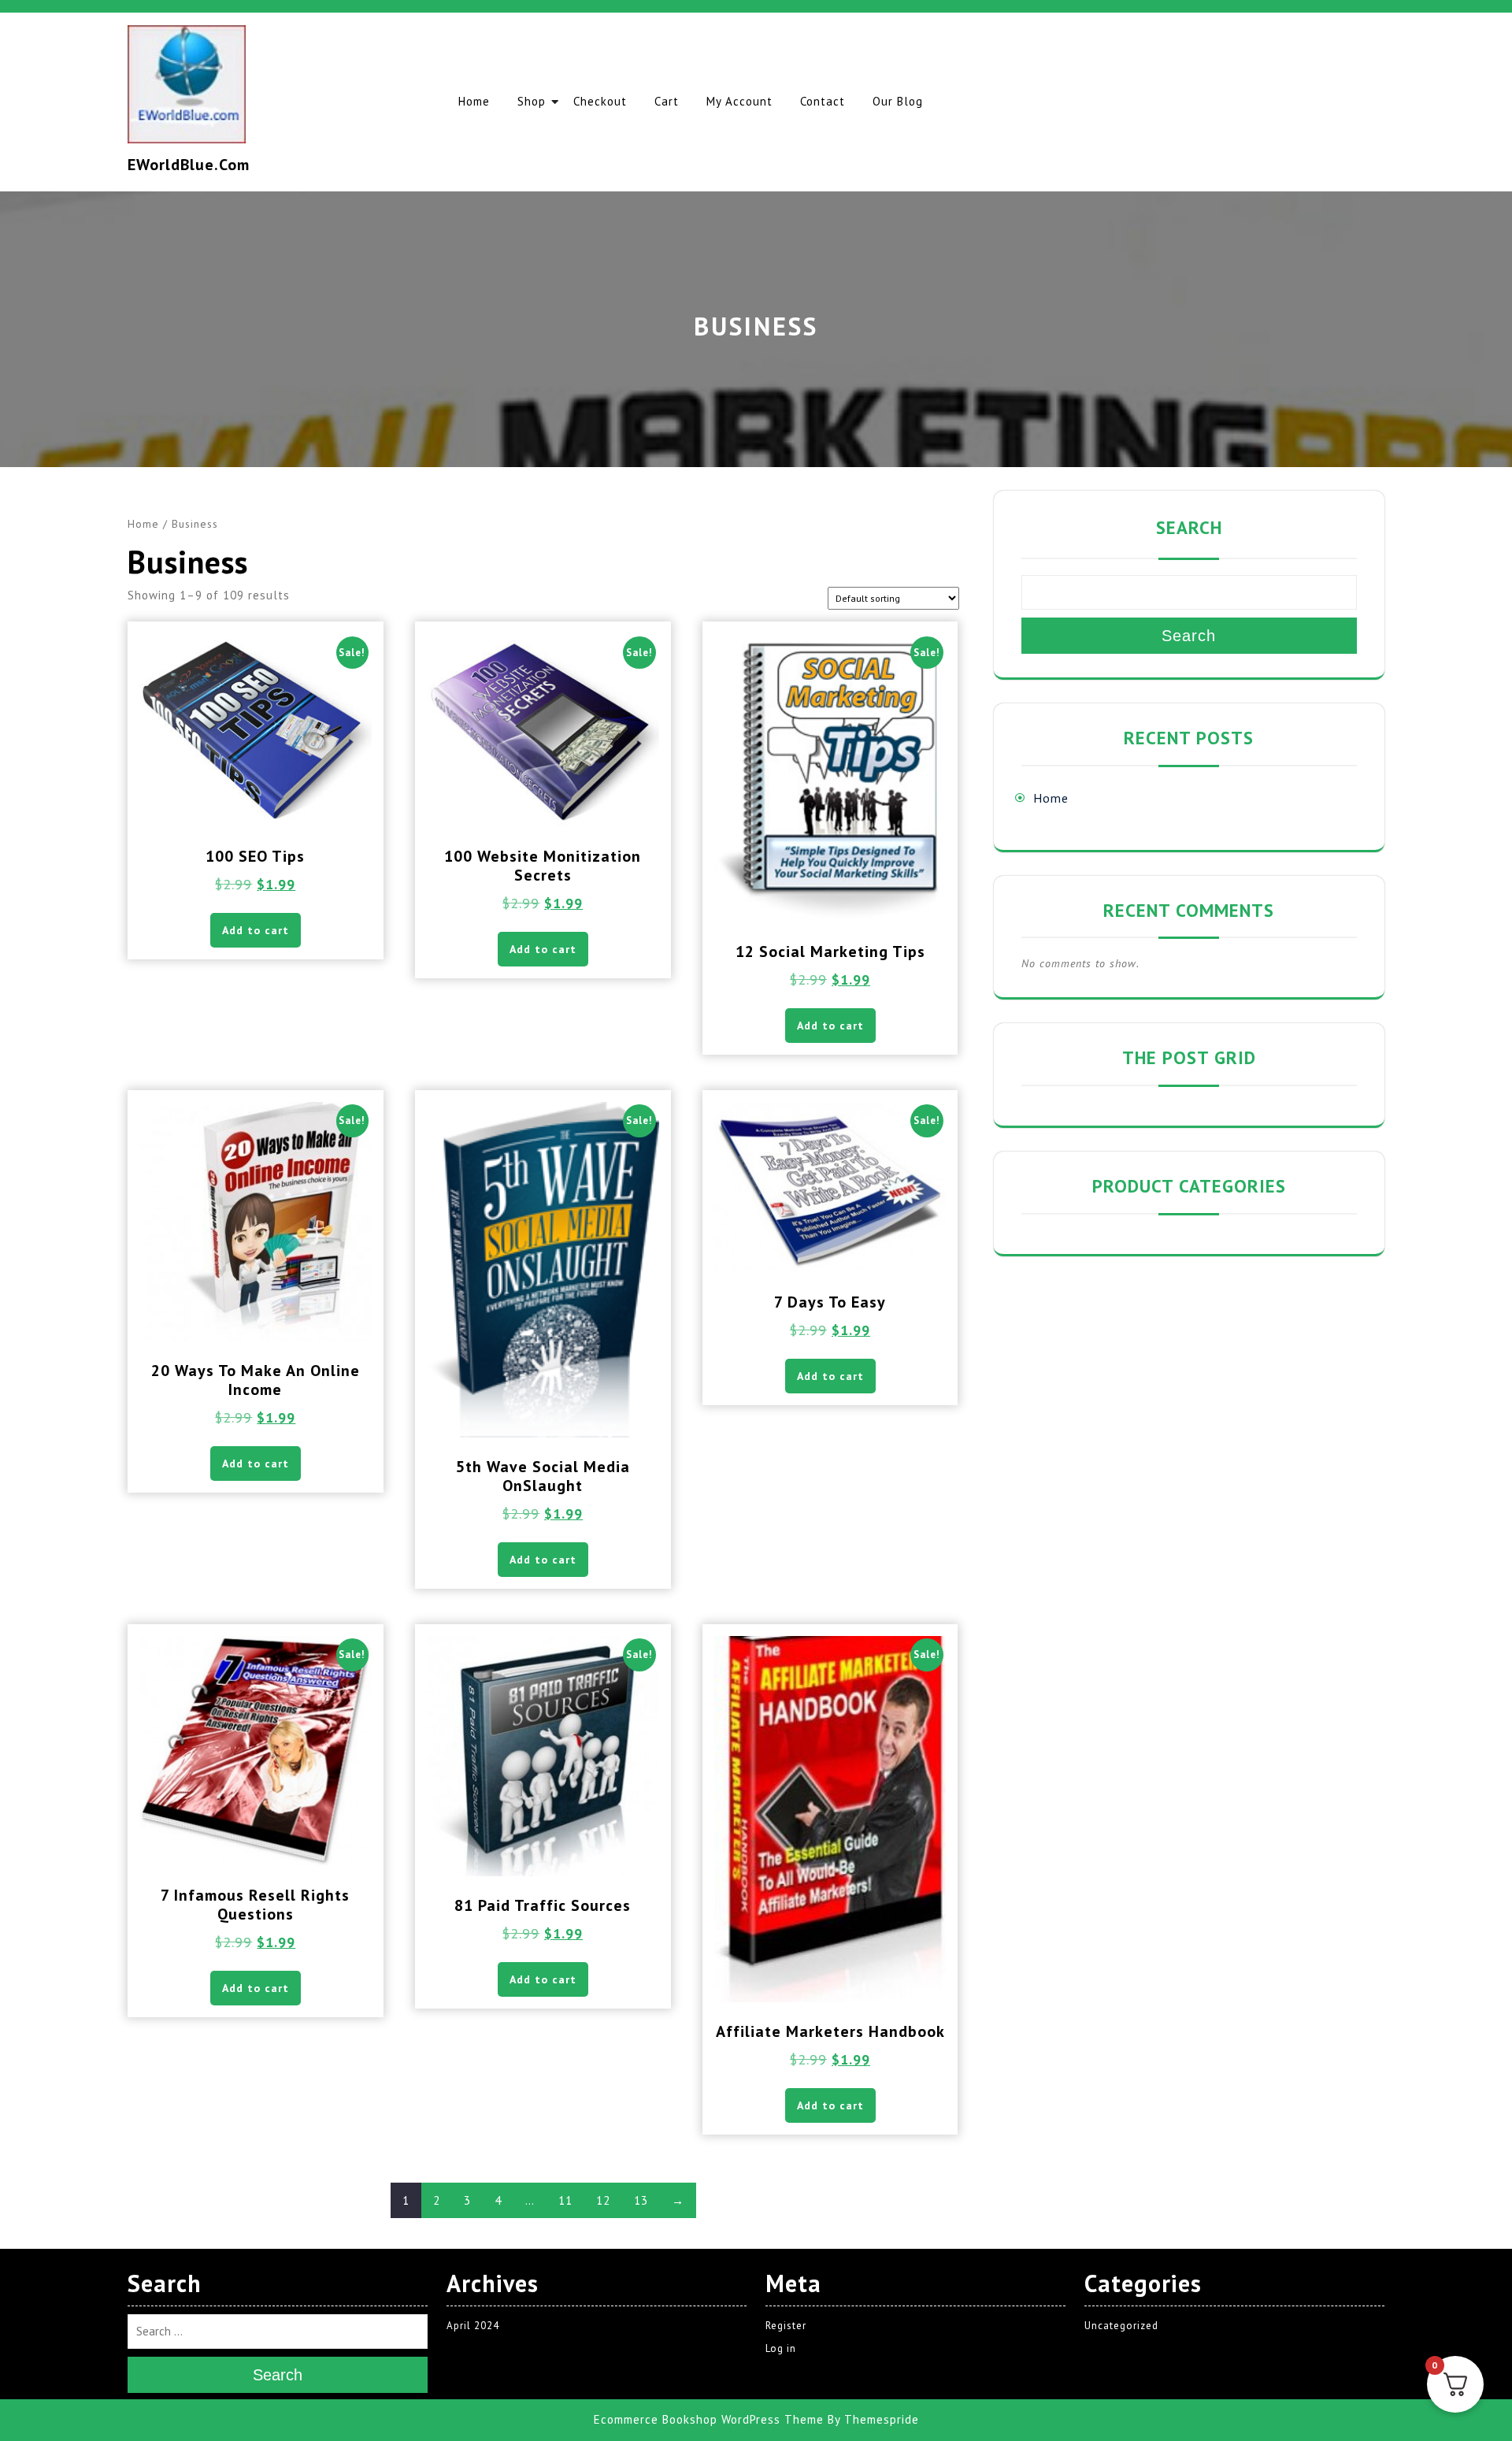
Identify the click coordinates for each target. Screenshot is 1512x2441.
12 (603, 2200)
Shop (532, 101)
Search (1189, 527)
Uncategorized (1121, 2326)
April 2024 (473, 2326)
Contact (823, 101)
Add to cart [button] (256, 930)
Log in (781, 2349)
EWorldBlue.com (189, 165)
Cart (667, 101)
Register (786, 2326)
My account (739, 101)
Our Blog (898, 101)
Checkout (600, 101)
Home (474, 101)
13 (641, 2200)
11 (565, 2200)
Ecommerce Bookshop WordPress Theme (709, 2420)
